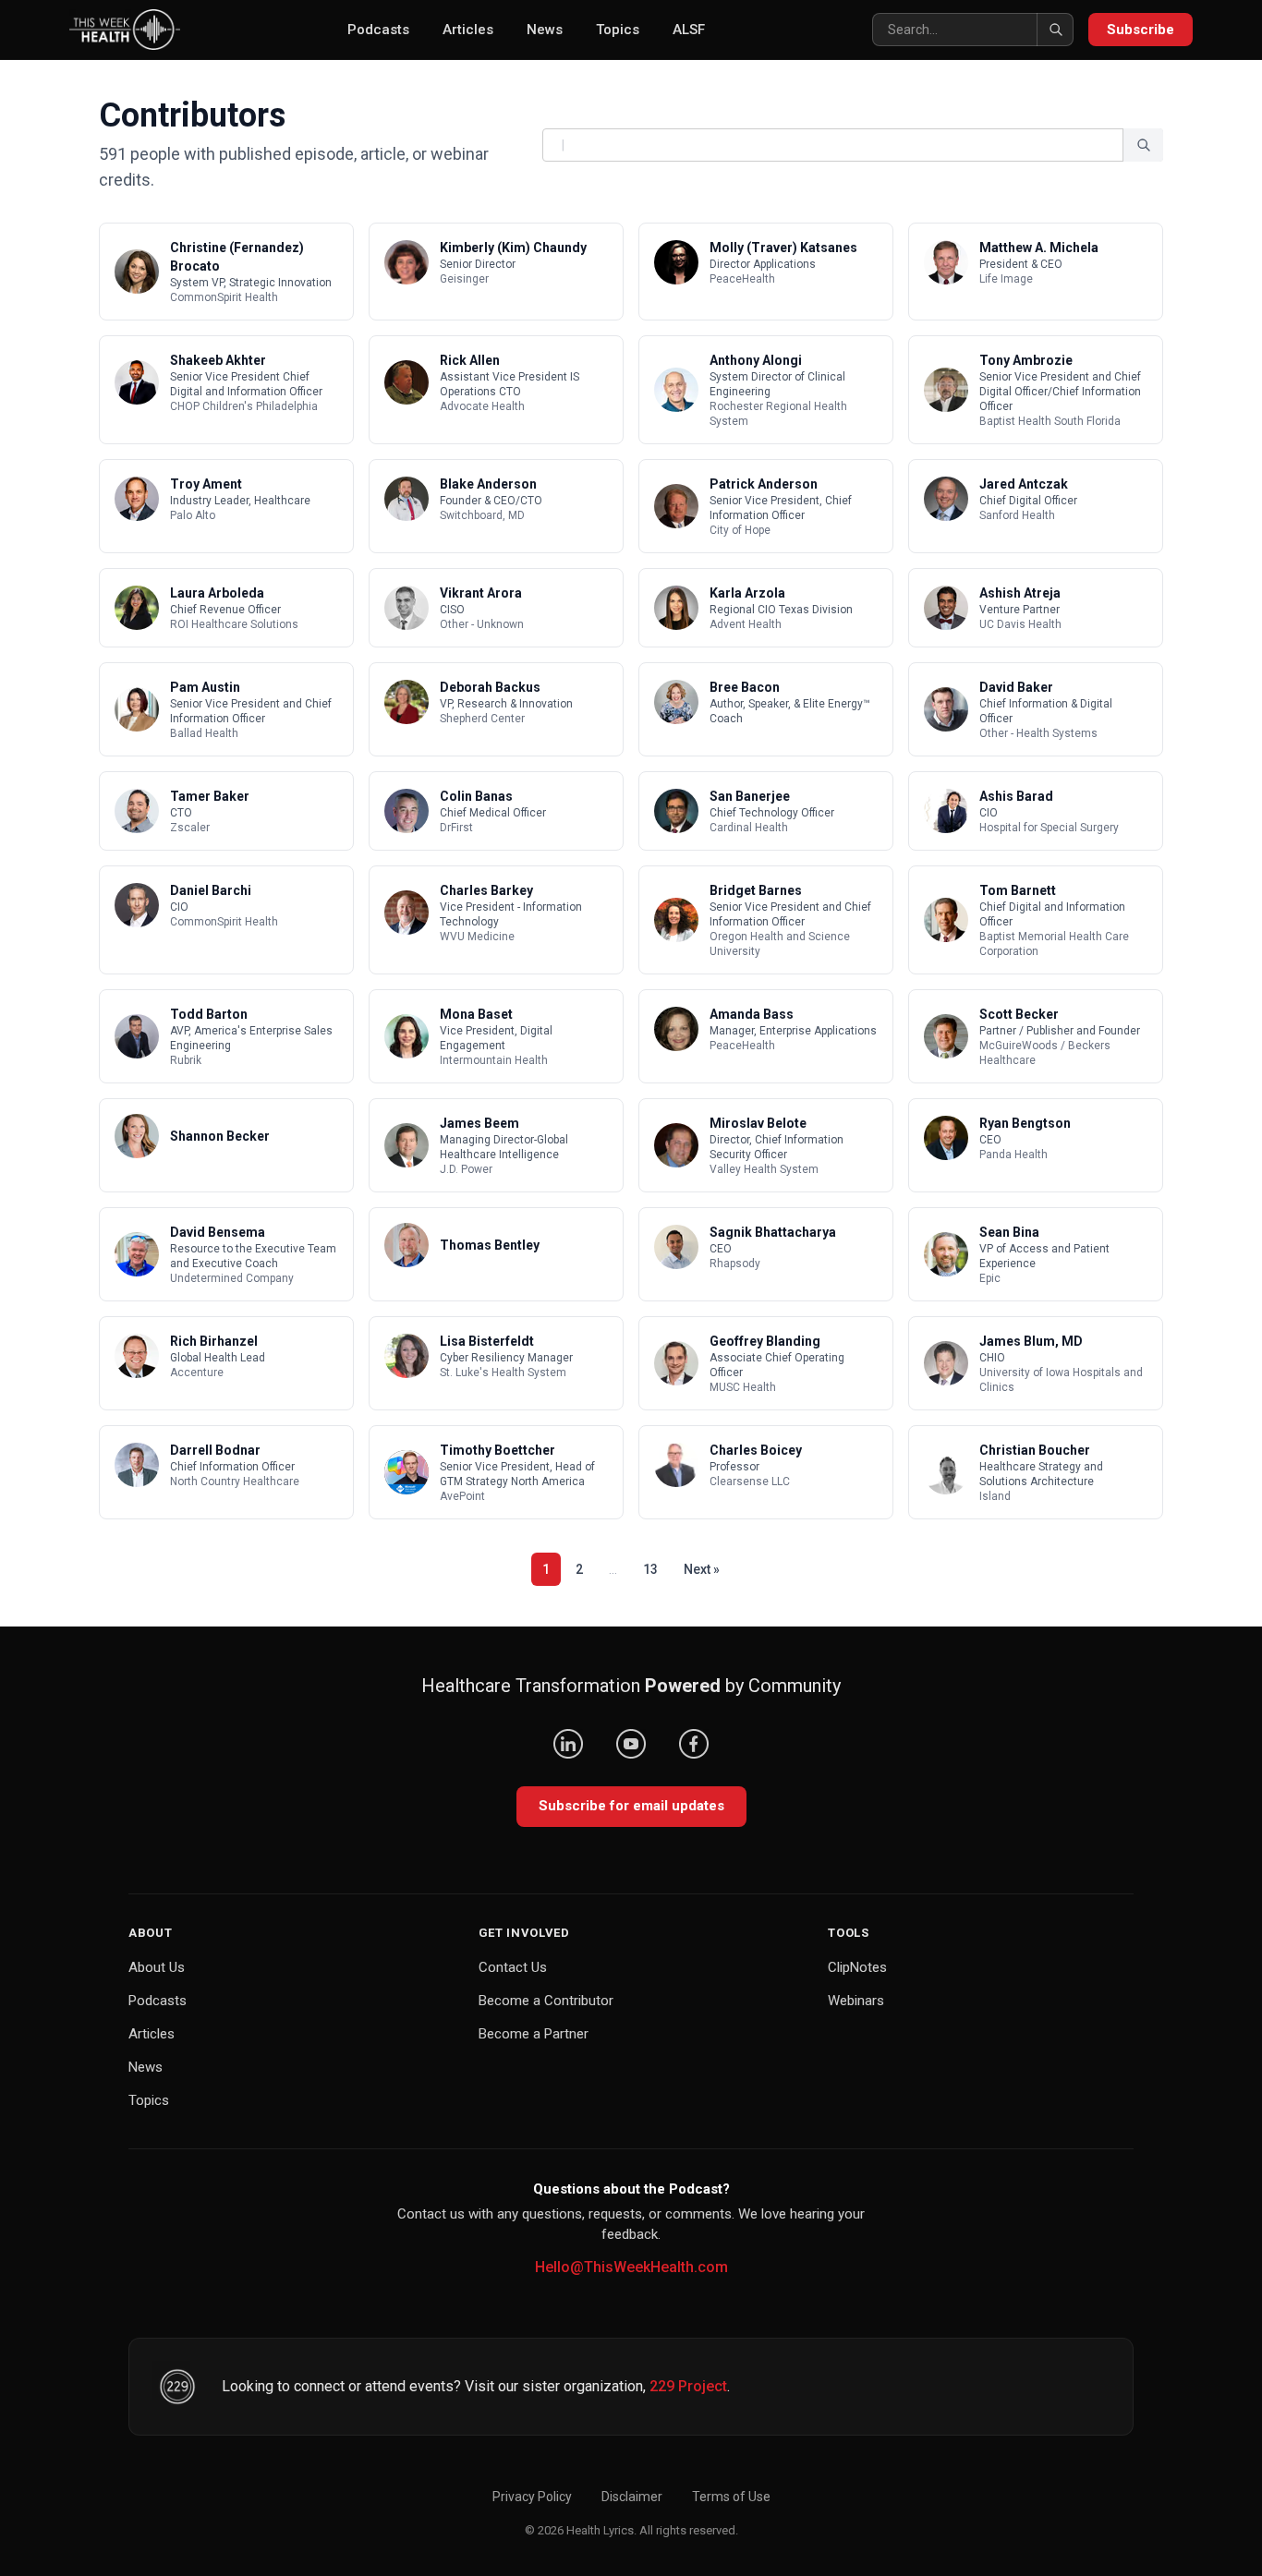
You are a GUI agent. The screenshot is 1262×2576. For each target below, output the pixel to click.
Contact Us (513, 1967)
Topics (618, 30)
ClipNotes (857, 1967)
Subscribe (1141, 30)
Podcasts (378, 30)
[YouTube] (631, 1744)
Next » (702, 1569)
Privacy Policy (532, 2497)
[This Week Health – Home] (125, 30)
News (545, 30)
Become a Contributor (546, 2001)
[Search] (1055, 30)
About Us (157, 1967)
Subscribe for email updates (631, 1806)
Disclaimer (632, 2497)
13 (650, 1569)
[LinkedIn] (568, 1744)
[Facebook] (694, 1744)
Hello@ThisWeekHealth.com (631, 2267)
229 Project (688, 2386)
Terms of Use (731, 2497)
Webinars (856, 2001)
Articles (468, 30)
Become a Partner (534, 2034)
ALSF (689, 30)
